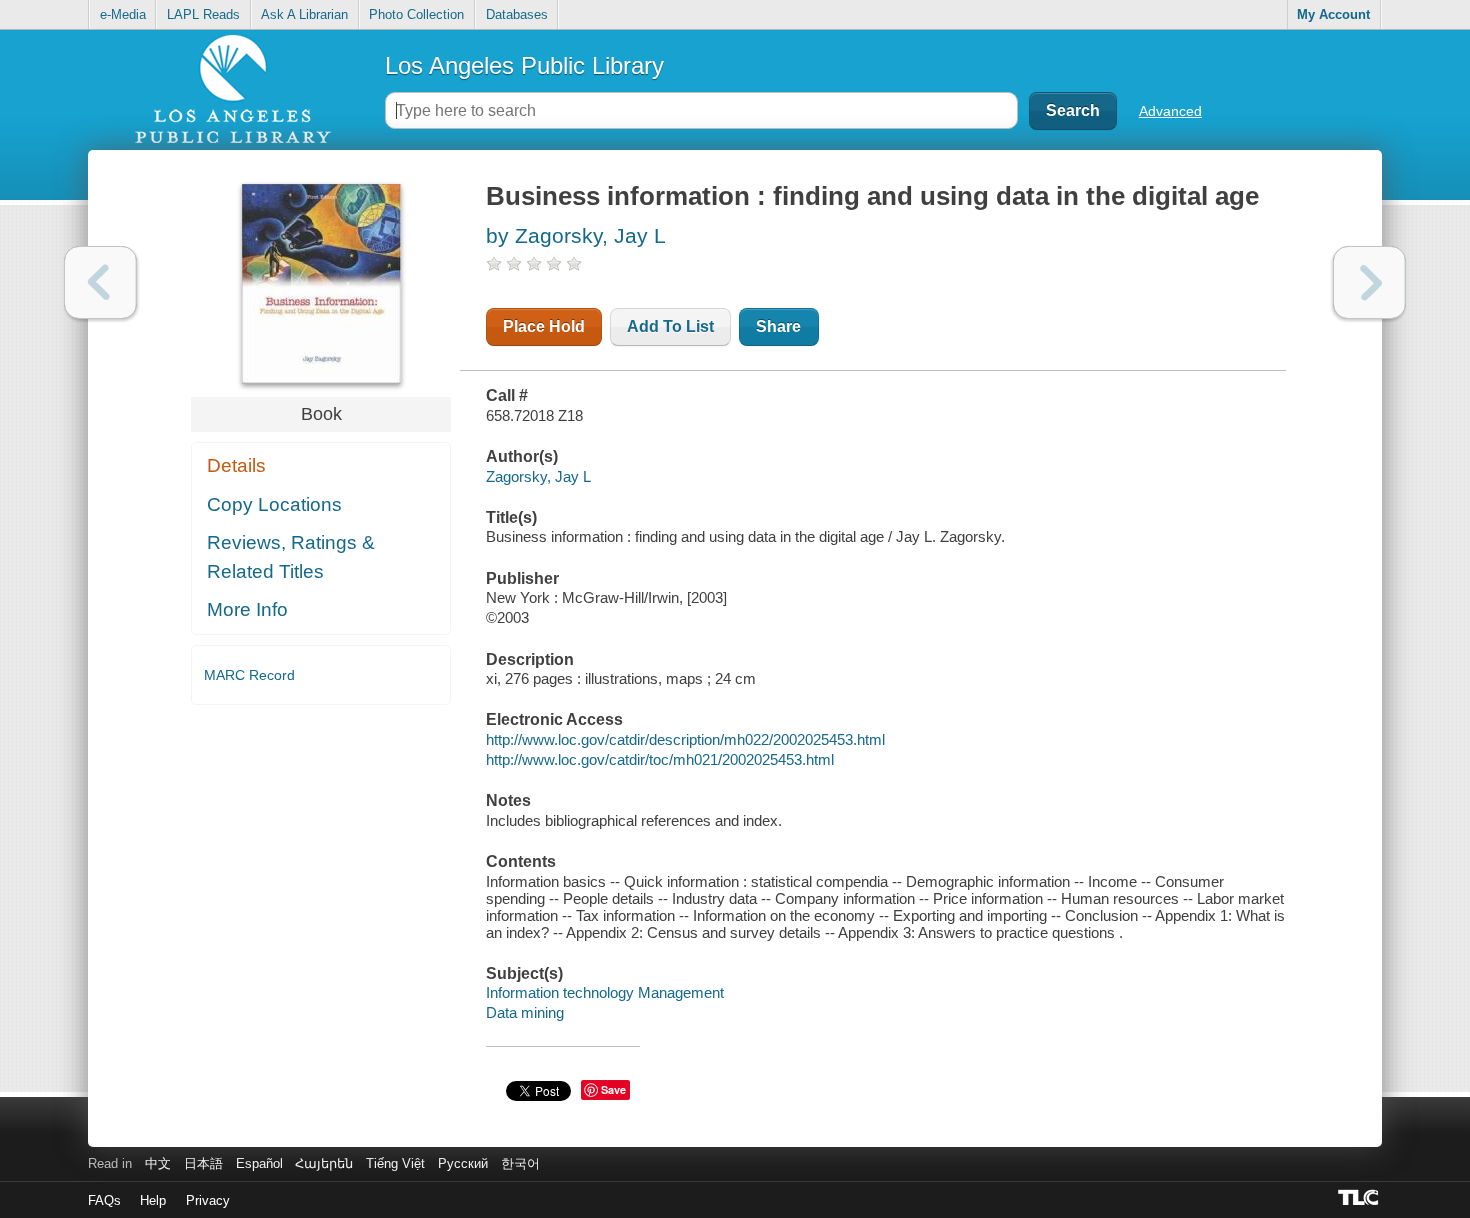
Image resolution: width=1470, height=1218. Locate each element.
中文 (158, 1163)
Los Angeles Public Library (524, 65)
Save (613, 1089)
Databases (517, 14)
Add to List (670, 326)
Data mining (525, 1012)
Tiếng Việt (395, 1163)
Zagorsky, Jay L (538, 476)
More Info (247, 609)
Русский (463, 1163)
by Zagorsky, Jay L (576, 235)
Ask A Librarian (304, 14)
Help (153, 1200)
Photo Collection (416, 14)
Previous (100, 282)
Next (1369, 282)
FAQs (104, 1200)
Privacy (208, 1200)
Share (778, 326)
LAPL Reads (203, 14)
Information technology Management (605, 992)
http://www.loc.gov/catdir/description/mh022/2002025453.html (685, 739)
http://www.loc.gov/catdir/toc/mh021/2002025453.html (660, 759)
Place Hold (544, 326)
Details (236, 465)
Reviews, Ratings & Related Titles (291, 557)
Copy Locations (274, 504)
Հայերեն (324, 1163)
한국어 (520, 1163)
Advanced (1170, 111)
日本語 (203, 1163)
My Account (1333, 14)
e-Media (123, 14)
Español (259, 1163)
